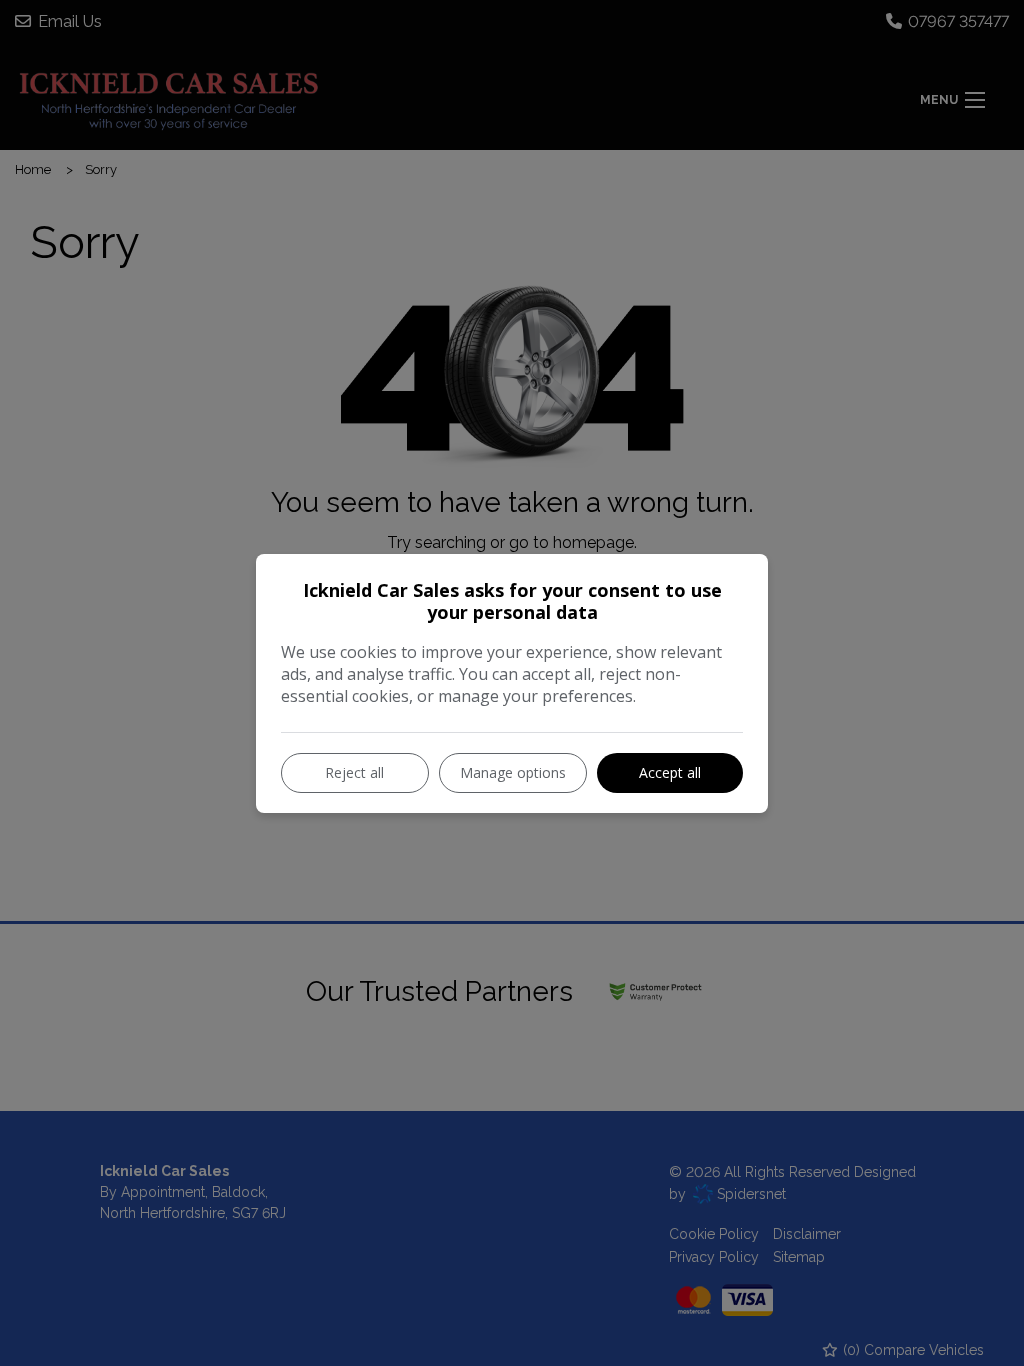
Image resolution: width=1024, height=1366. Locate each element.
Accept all (670, 772)
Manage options (513, 772)
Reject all (354, 772)
